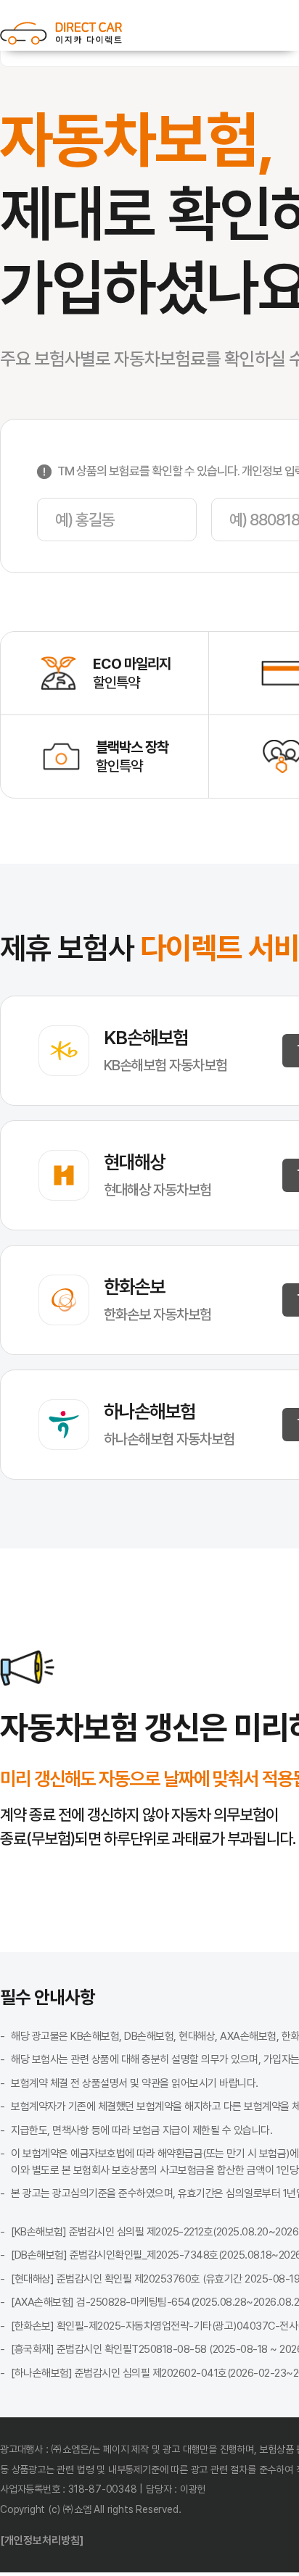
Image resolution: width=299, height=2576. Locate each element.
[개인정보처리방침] (42, 2540)
